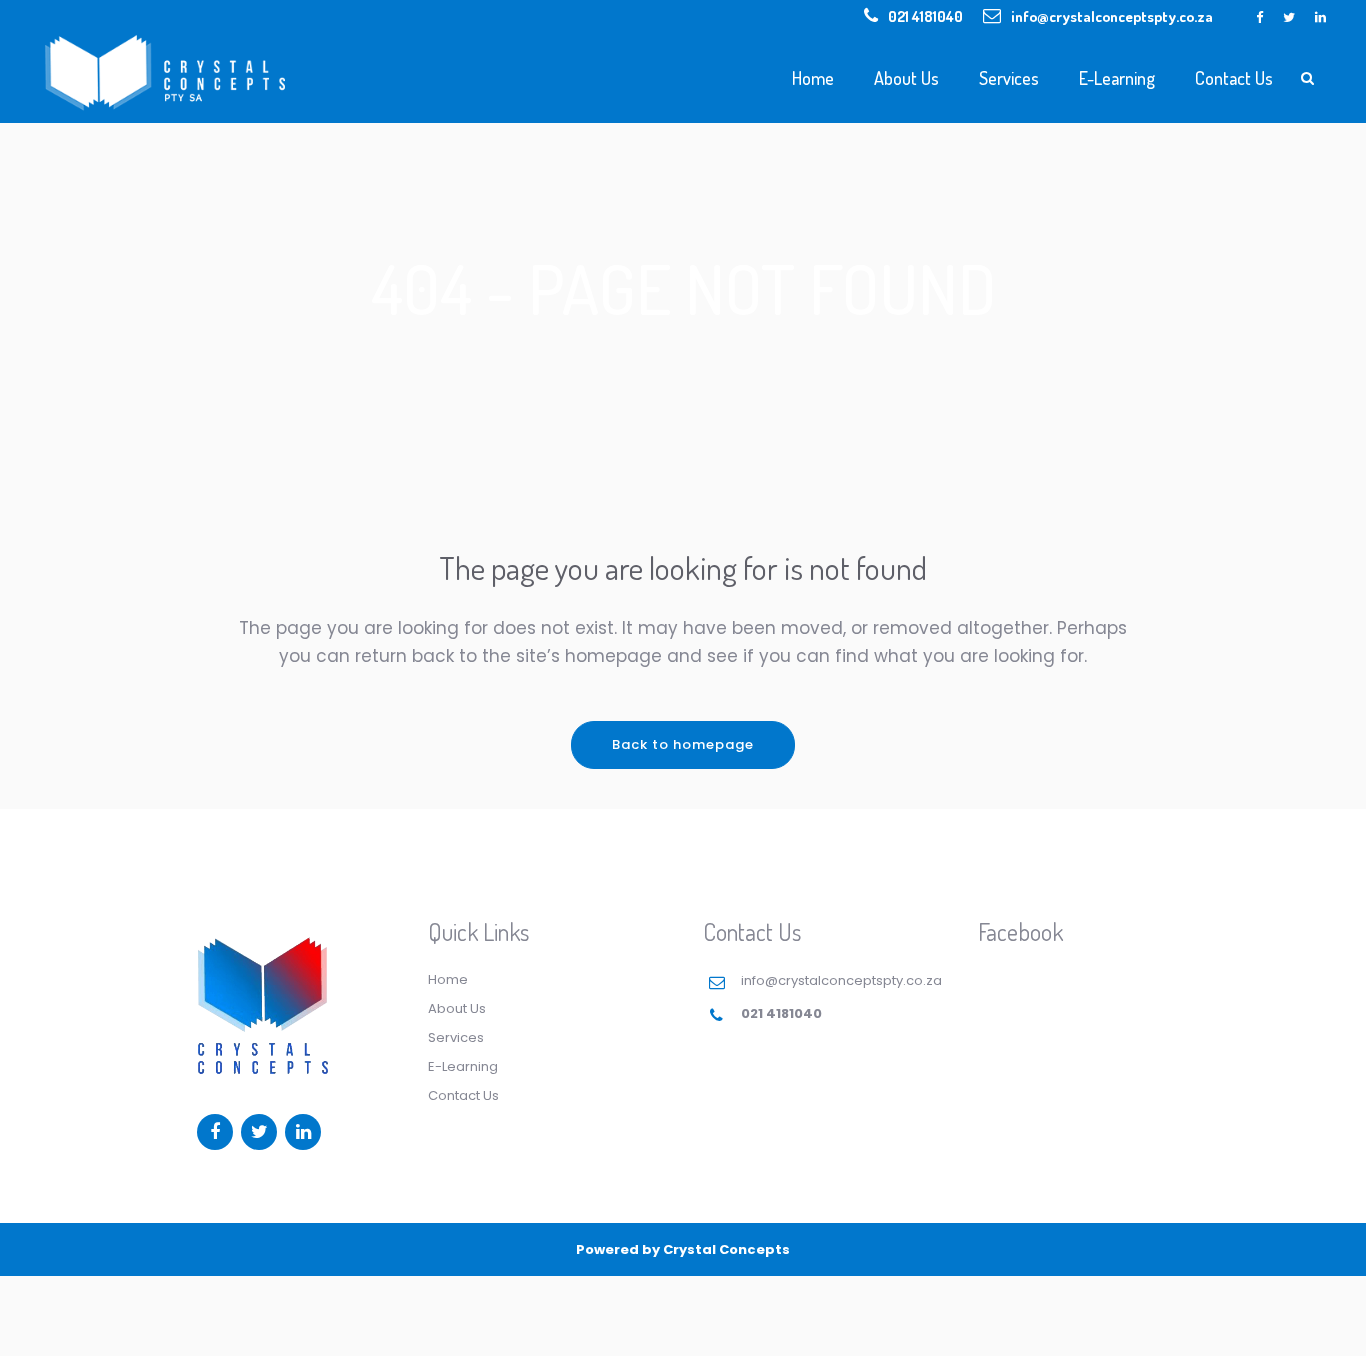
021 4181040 (925, 16)
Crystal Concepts (726, 1249)
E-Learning (463, 1066)
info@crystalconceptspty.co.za (1112, 16)
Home (448, 979)
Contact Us (463, 1095)
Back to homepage (683, 744)
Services (456, 1037)
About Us (457, 1008)
